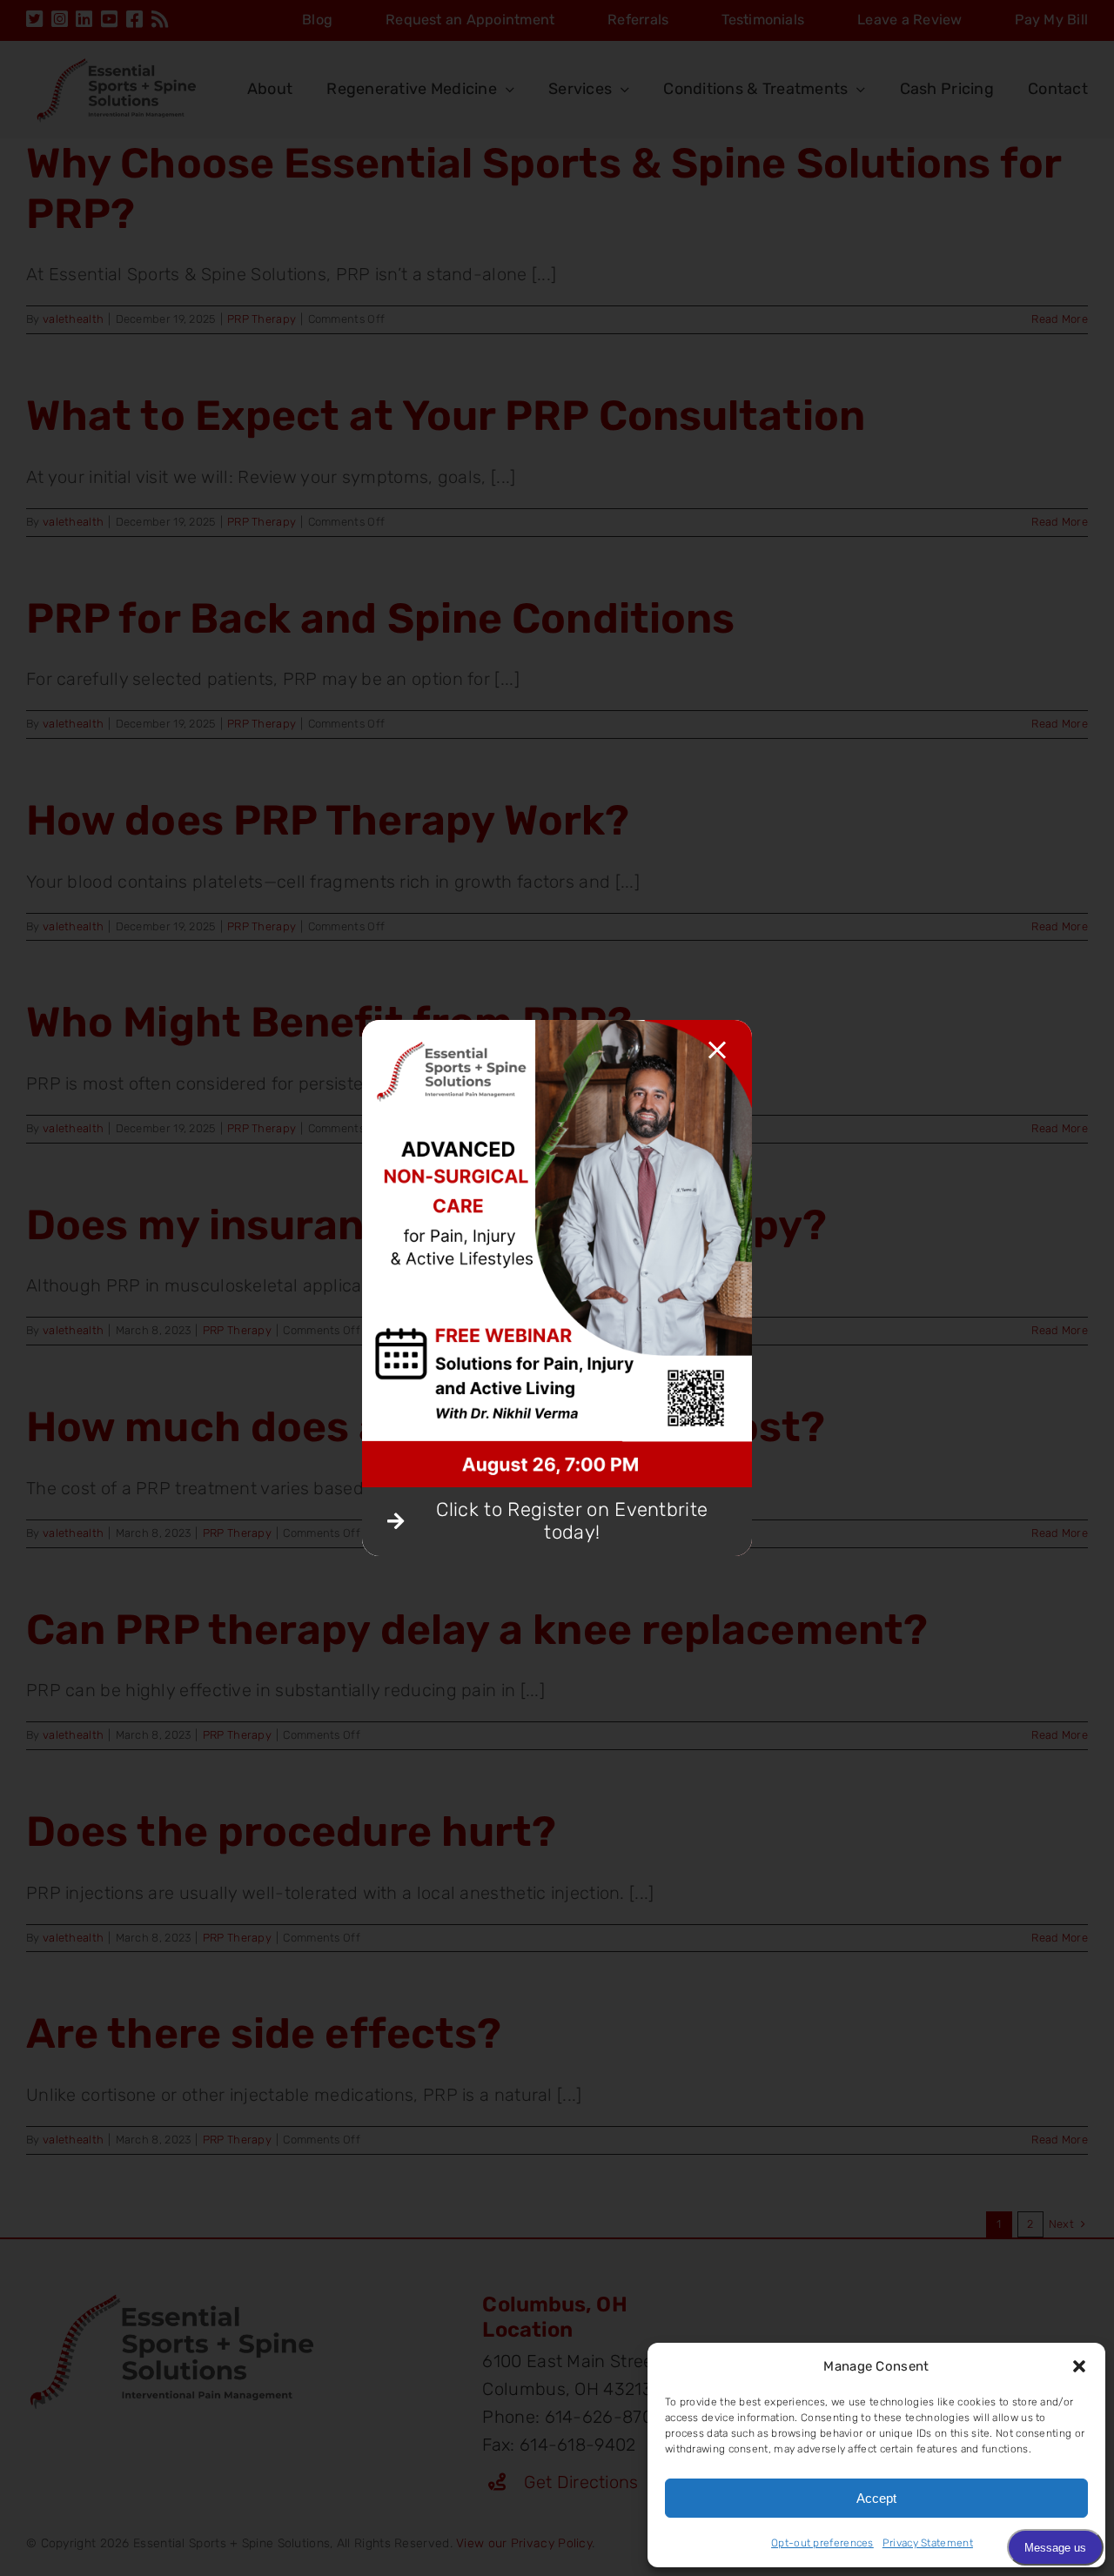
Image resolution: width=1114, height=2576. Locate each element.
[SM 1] (557, 1029)
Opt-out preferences (822, 2543)
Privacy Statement (928, 2543)
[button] (1079, 2366)
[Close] (717, 1050)
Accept (876, 2498)
